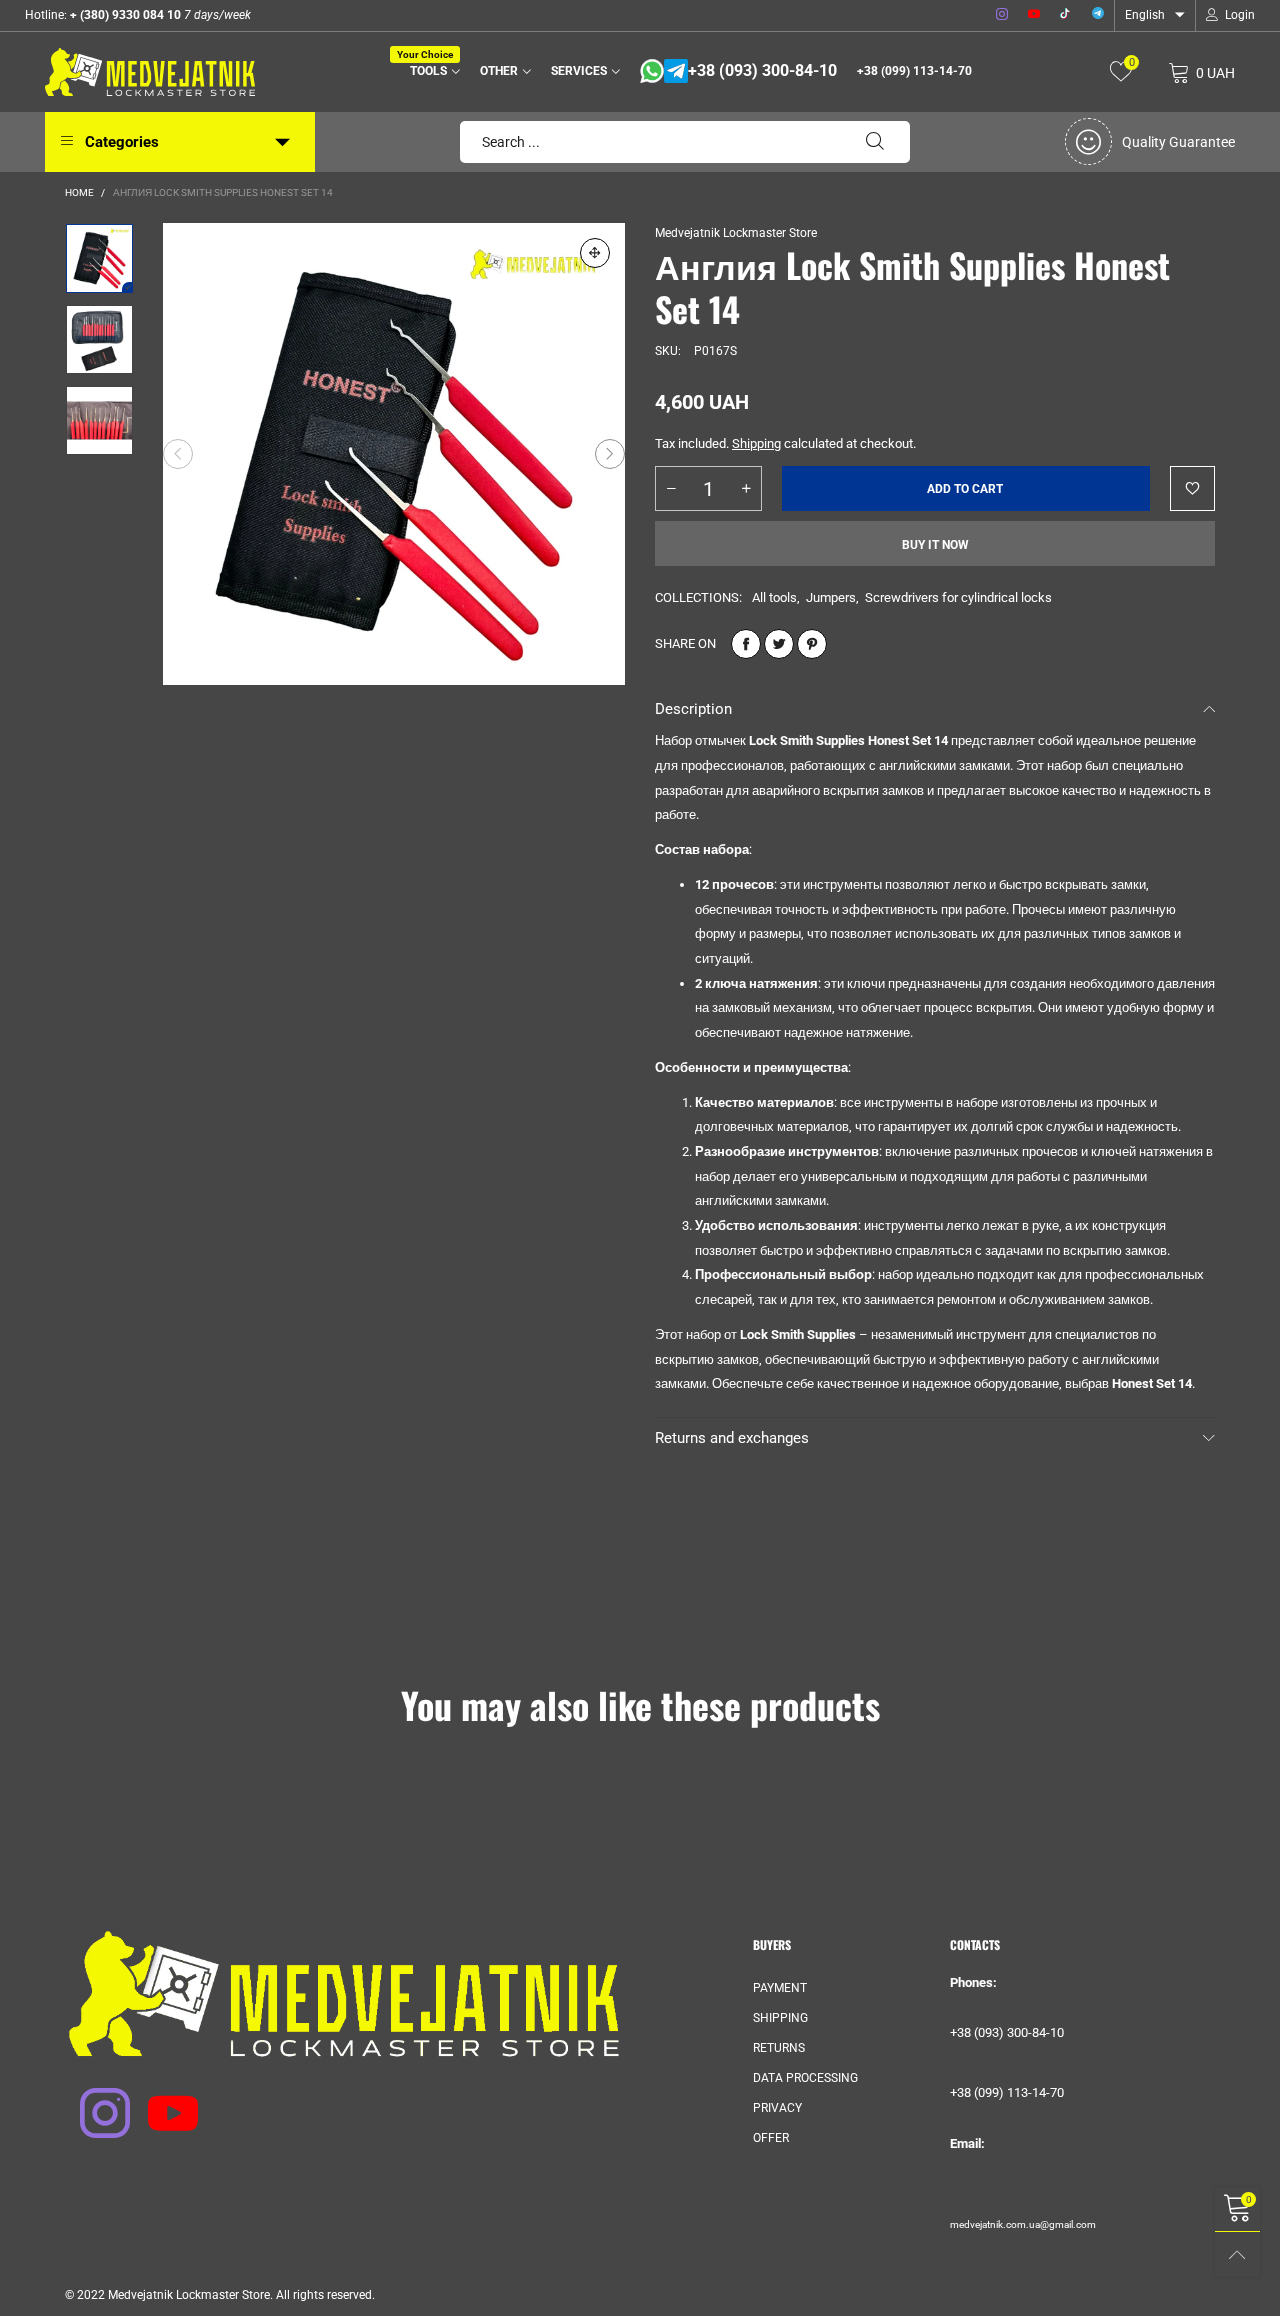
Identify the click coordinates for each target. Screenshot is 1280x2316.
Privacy (777, 2108)
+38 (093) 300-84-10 (762, 71)
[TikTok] (1066, 15)
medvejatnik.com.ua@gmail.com (1023, 2224)
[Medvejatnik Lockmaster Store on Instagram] (92, 2100)
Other (499, 71)
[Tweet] (779, 644)
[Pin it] (812, 644)
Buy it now (935, 545)
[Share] (746, 644)
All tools (774, 597)
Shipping (756, 443)
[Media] (595, 253)
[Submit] (875, 142)
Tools (431, 69)
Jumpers (831, 597)
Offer (771, 2138)
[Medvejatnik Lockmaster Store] (150, 72)
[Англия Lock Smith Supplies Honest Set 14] (394, 454)
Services (579, 71)
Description (693, 709)
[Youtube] (1034, 15)
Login (1240, 15)
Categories (122, 142)
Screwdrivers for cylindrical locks (958, 597)
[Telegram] (1098, 15)
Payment (780, 1988)
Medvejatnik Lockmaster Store (736, 233)
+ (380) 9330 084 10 (124, 15)
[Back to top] (1237, 2254)
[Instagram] (1002, 15)
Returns (779, 2048)
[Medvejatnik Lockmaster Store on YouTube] (160, 2100)
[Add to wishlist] (1192, 488)
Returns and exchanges (732, 1438)
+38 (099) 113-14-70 (914, 71)
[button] (178, 454)
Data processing (805, 2078)
